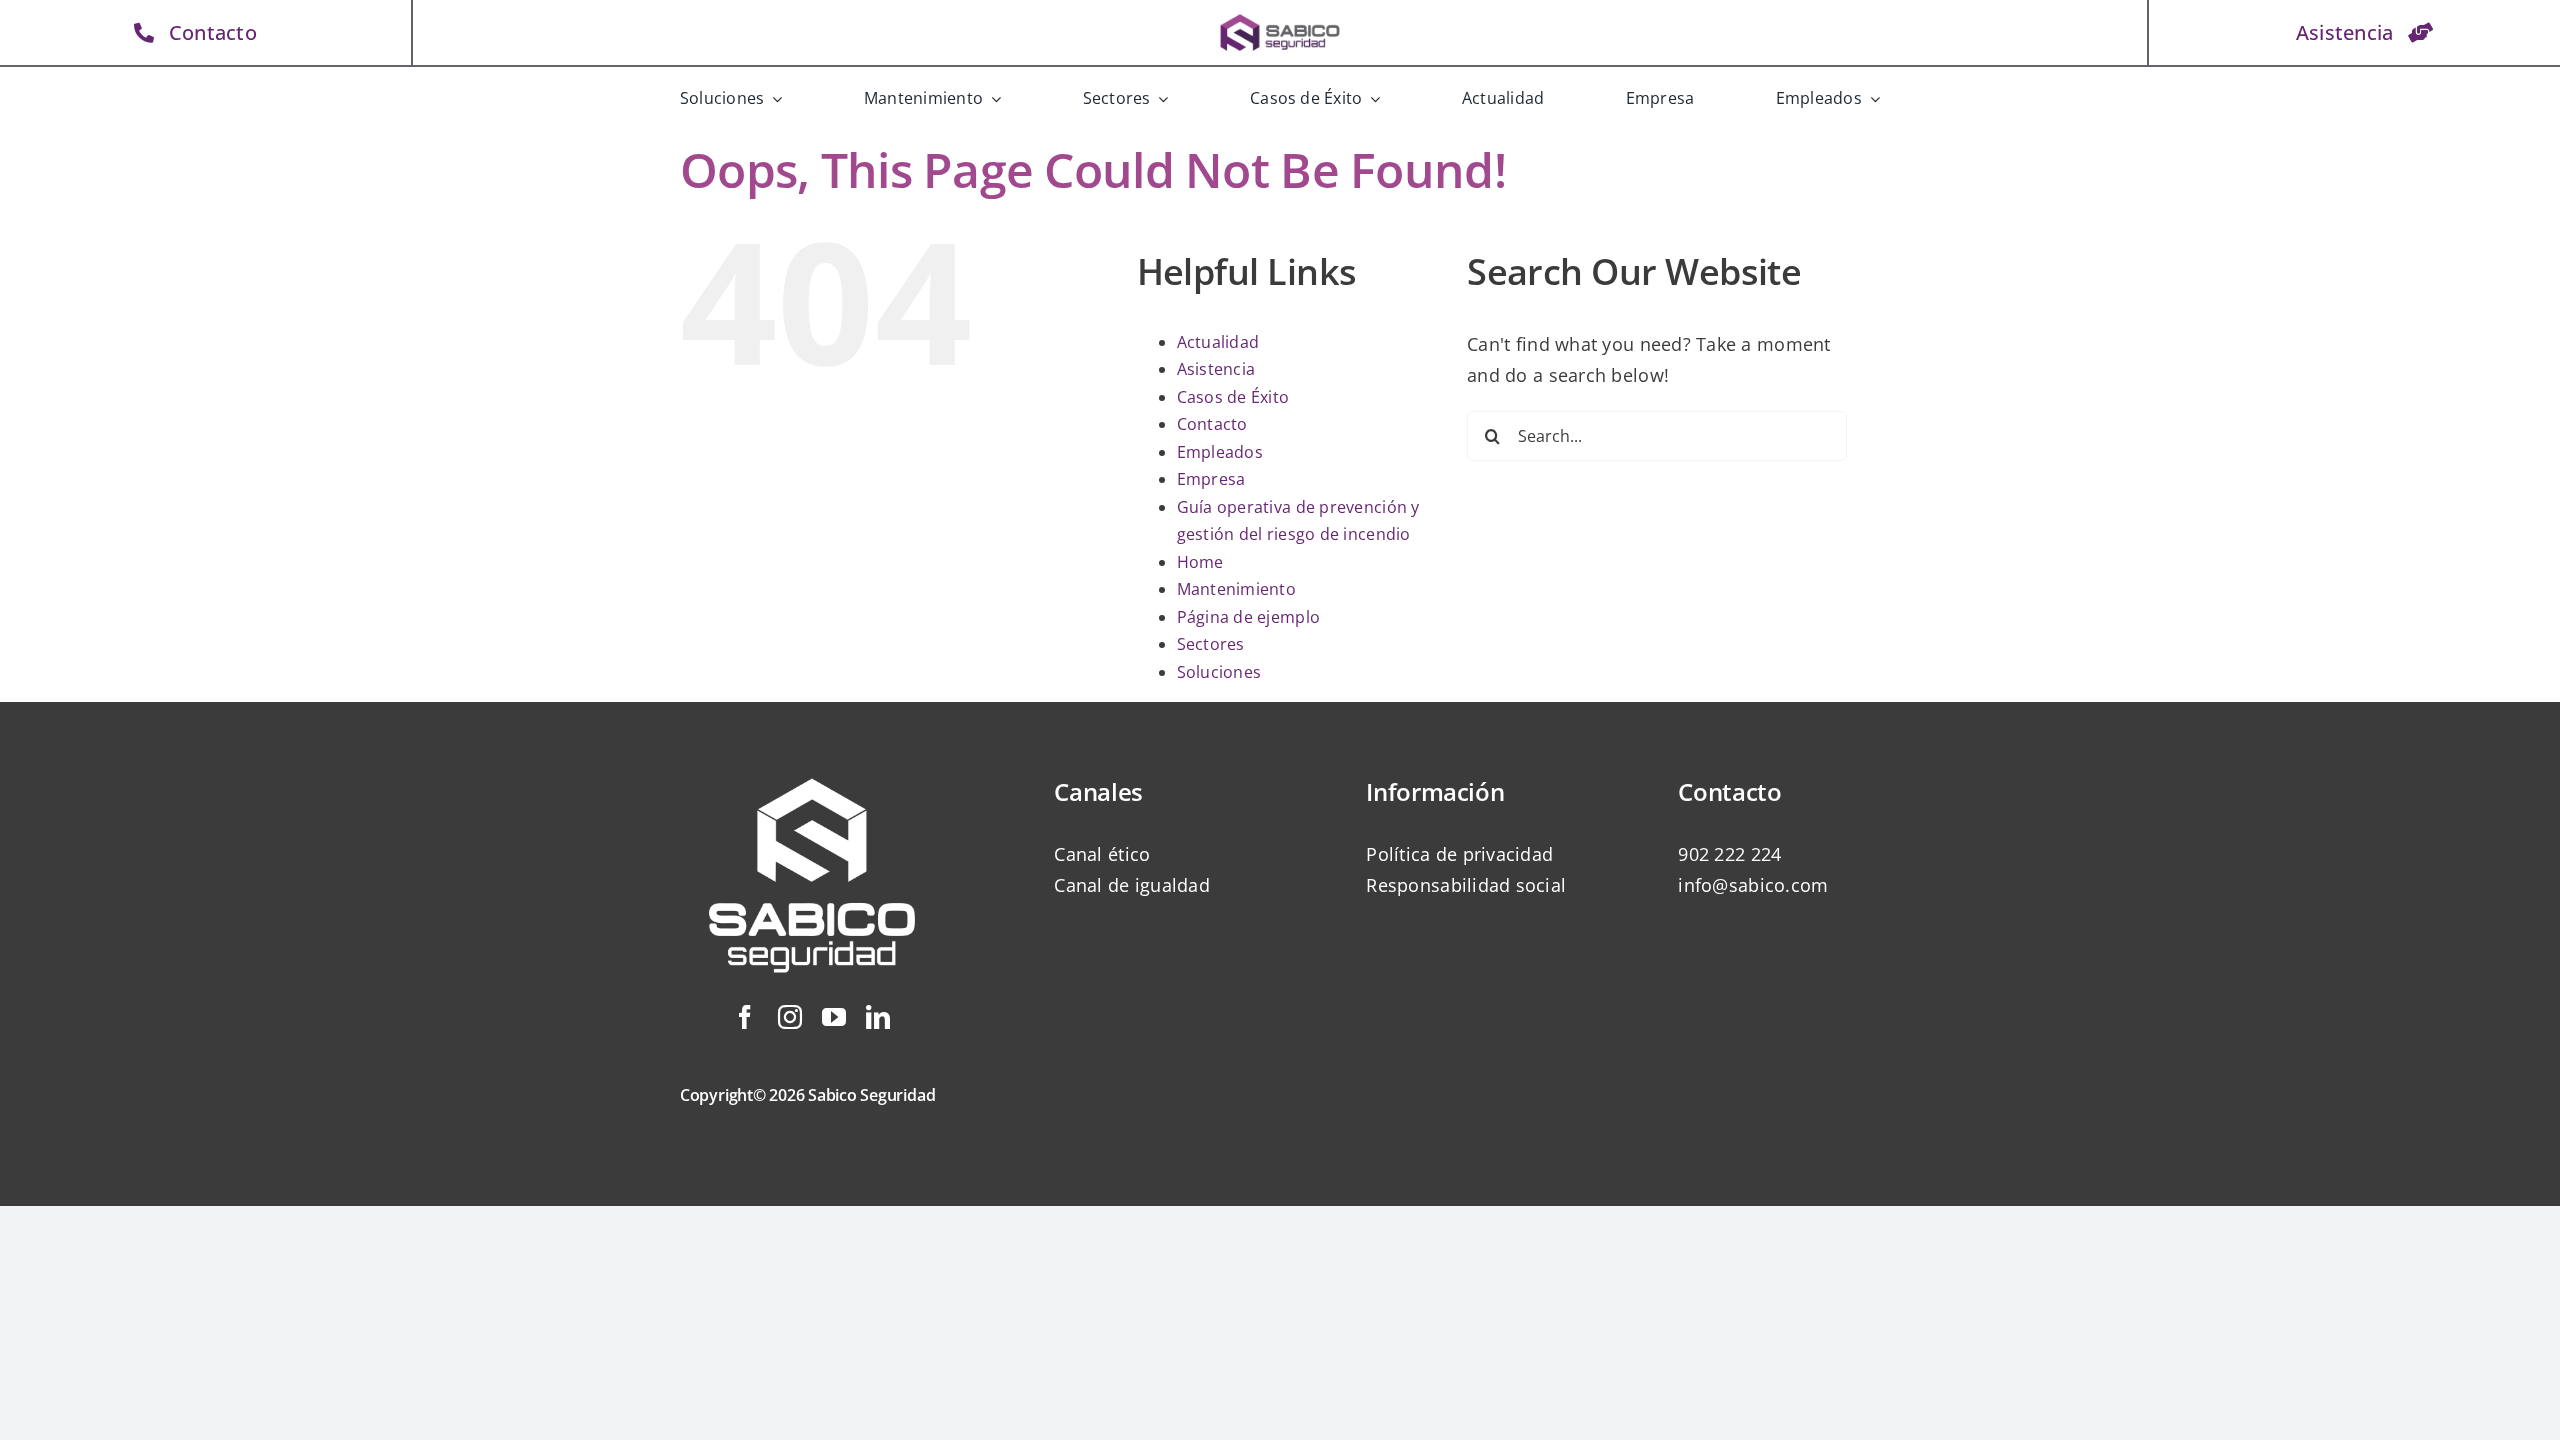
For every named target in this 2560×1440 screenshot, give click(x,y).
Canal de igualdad (1132, 885)
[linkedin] (878, 1017)
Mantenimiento (1237, 589)
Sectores (1211, 644)
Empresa (1211, 479)
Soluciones (1219, 672)
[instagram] (790, 1017)
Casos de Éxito (1233, 397)
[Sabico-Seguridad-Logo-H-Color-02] (1280, 19)
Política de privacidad (1459, 854)
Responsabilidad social (1466, 885)
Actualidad (1218, 342)
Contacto (1212, 424)
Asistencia (1216, 369)
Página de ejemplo (1249, 617)
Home (1200, 562)
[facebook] (745, 1017)
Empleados (1220, 452)
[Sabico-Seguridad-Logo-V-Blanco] (812, 755)
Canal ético (1102, 854)
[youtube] (834, 1017)
